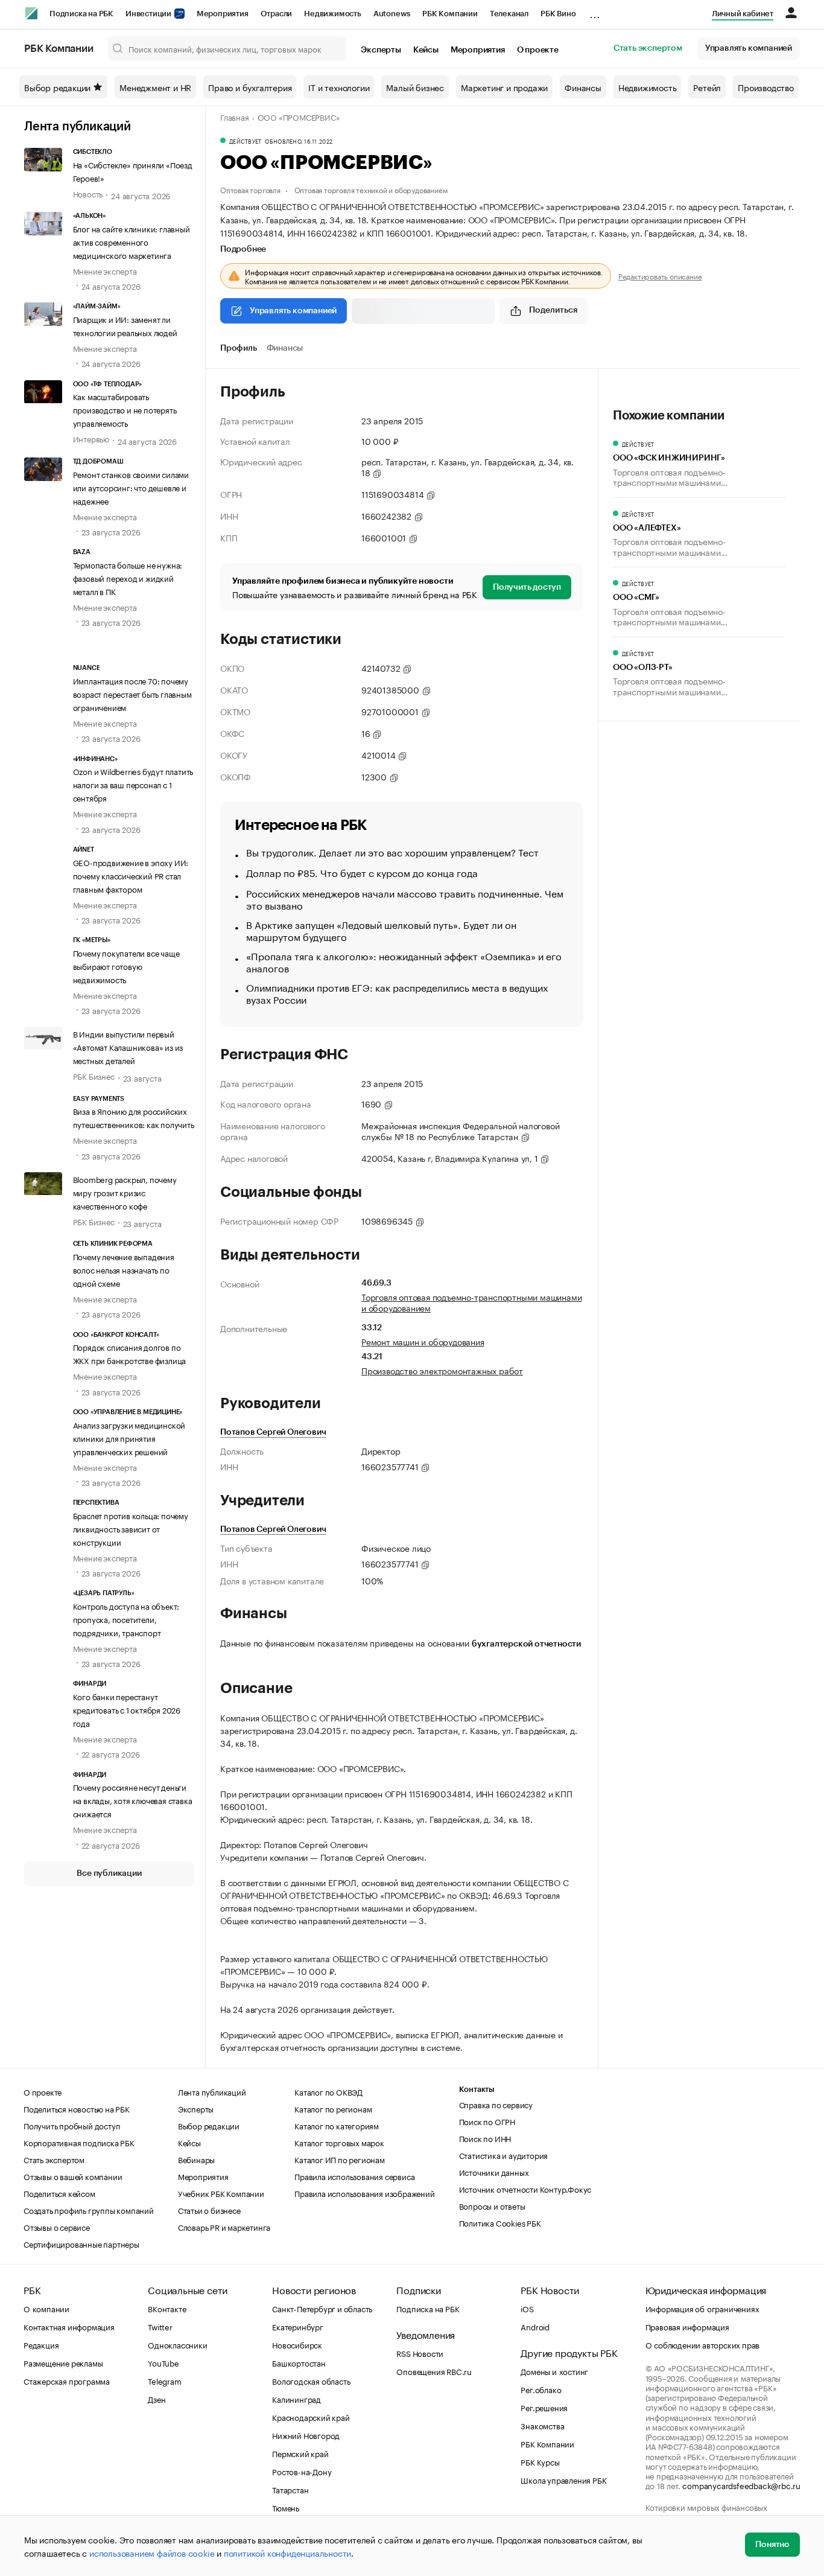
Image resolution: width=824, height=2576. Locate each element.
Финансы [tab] (285, 348)
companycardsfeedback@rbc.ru (741, 2485)
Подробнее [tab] (243, 249)
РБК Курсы (540, 2461)
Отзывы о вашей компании (73, 2176)
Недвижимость (333, 14)
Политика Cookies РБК (500, 2222)
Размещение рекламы (63, 2362)
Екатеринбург (298, 2326)
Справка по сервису (496, 2104)
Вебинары (196, 2159)
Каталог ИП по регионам (340, 2159)
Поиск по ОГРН (487, 2121)
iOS (527, 2308)
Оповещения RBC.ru (434, 2371)
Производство (766, 87)
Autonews (392, 14)
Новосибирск (297, 2344)
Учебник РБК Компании (221, 2193)
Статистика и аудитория (504, 2155)
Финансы (583, 87)
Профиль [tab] (239, 348)
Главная (235, 116)
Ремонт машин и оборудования (423, 1341)
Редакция (41, 2344)
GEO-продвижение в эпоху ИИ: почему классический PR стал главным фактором (131, 875)
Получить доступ (527, 587)
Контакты (477, 2089)
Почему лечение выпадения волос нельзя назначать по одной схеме (124, 1269)
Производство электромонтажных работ (442, 1370)
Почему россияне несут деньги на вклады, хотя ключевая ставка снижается (133, 1800)
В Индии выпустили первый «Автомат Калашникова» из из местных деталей (128, 1047)
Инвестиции (149, 14)
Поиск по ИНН (485, 2138)
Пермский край (300, 2453)
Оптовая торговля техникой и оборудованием (371, 189)
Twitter (160, 2326)
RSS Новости (420, 2353)
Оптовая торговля (250, 189)
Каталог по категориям (337, 2125)
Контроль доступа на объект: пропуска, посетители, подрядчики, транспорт (126, 1619)
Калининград (296, 2399)
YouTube (163, 2362)
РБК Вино (558, 14)
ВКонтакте (167, 2308)
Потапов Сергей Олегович (273, 1432)
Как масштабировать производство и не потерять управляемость (125, 409)
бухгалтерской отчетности (526, 1644)
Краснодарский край (311, 2417)
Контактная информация (69, 2326)
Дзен (157, 2399)
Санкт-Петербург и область (322, 2308)
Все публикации (109, 1873)
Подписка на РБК (81, 14)
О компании (46, 2308)
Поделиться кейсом (59, 2193)
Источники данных (494, 2172)
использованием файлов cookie (152, 2552)
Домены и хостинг (554, 2371)
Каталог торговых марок (339, 2142)
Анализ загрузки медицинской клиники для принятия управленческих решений (129, 1438)
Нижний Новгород (306, 2435)
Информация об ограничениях (702, 2308)
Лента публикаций (78, 127)
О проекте (538, 50)
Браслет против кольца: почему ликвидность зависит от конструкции (131, 1528)
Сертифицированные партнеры (81, 2243)
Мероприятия (223, 14)
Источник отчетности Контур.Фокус (525, 2189)
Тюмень (286, 2507)
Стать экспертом (648, 48)
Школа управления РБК (563, 2479)
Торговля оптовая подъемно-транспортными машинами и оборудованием (471, 1302)
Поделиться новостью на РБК (77, 2108)
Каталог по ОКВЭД (328, 2091)
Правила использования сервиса (354, 2176)
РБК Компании (450, 14)
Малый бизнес (415, 87)
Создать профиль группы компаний (89, 2210)
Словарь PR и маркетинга (224, 2227)
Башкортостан (299, 2362)
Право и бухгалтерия (250, 87)
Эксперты (381, 50)
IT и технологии (339, 87)
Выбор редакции (57, 87)
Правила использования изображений (364, 2193)
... (595, 11)
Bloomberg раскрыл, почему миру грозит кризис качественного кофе (125, 1192)
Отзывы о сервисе (57, 2227)
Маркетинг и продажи (504, 87)
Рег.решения (544, 2407)
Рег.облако (541, 2389)
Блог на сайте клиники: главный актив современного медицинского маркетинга (132, 241)
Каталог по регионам (333, 2108)
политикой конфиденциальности (287, 2552)
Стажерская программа (67, 2380)
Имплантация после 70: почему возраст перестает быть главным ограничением (132, 693)
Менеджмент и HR (155, 87)
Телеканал (509, 14)
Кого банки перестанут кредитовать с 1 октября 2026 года (127, 1709)
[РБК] (31, 13)
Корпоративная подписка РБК (79, 2142)
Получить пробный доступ (72, 2125)
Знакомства (542, 2425)
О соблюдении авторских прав (703, 2344)
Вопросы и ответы (492, 2205)
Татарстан (290, 2489)
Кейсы (426, 50)
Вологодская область (311, 2380)
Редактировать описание (660, 276)
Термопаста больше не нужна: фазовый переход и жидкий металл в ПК (128, 578)
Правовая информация (687, 2326)
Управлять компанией (749, 48)
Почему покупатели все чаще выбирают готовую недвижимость (126, 966)
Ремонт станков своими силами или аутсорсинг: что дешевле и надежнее (131, 487)
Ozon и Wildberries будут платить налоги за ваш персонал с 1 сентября (133, 784)
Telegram (164, 2380)
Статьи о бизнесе (209, 2210)
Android (535, 2326)
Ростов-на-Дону (302, 2471)
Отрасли (277, 14)
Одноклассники (177, 2344)
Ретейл (707, 87)
